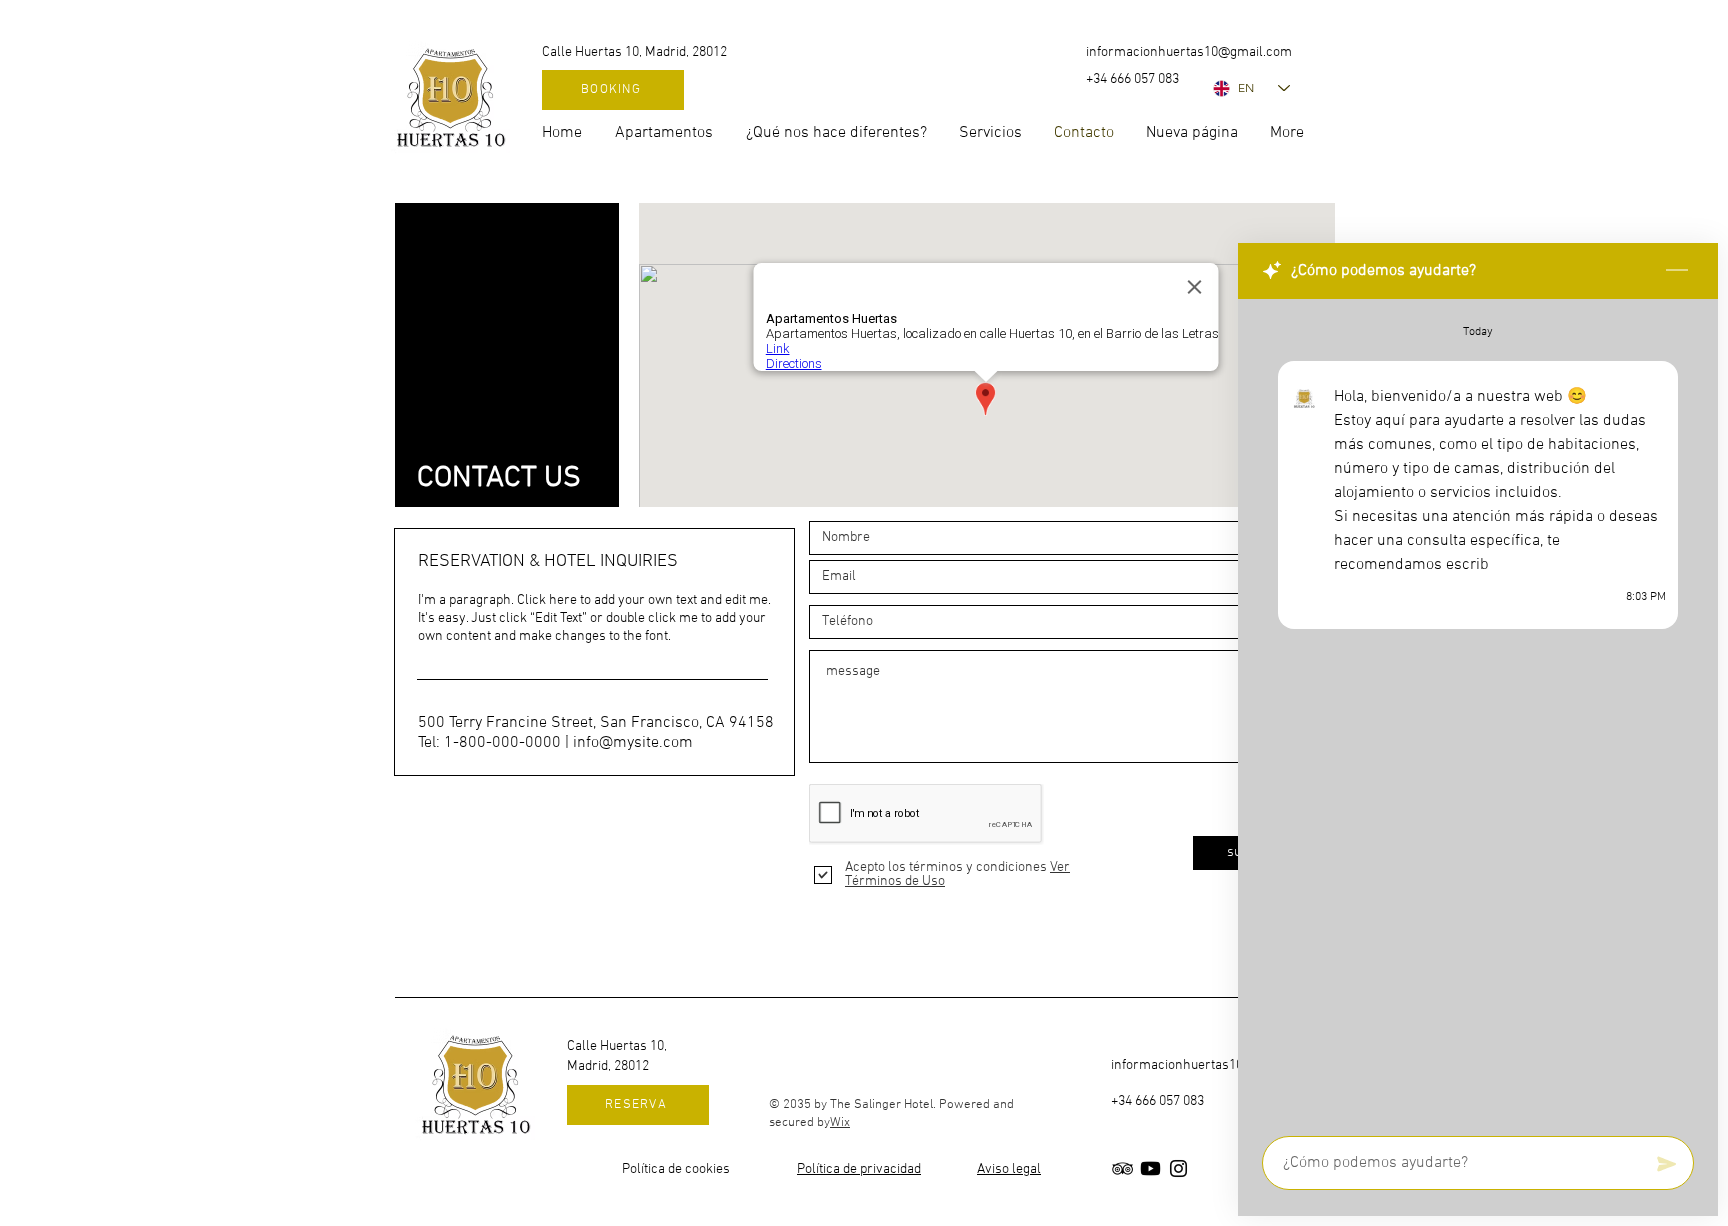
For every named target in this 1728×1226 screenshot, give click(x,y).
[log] (1478, 711)
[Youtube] (1150, 1168)
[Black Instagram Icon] (1178, 1168)
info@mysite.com (633, 743)
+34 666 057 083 (1157, 1101)
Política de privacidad (859, 1169)
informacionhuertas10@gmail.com (1189, 52)
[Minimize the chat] (1677, 271)
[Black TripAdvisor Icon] (1122, 1168)
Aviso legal (1009, 1169)
